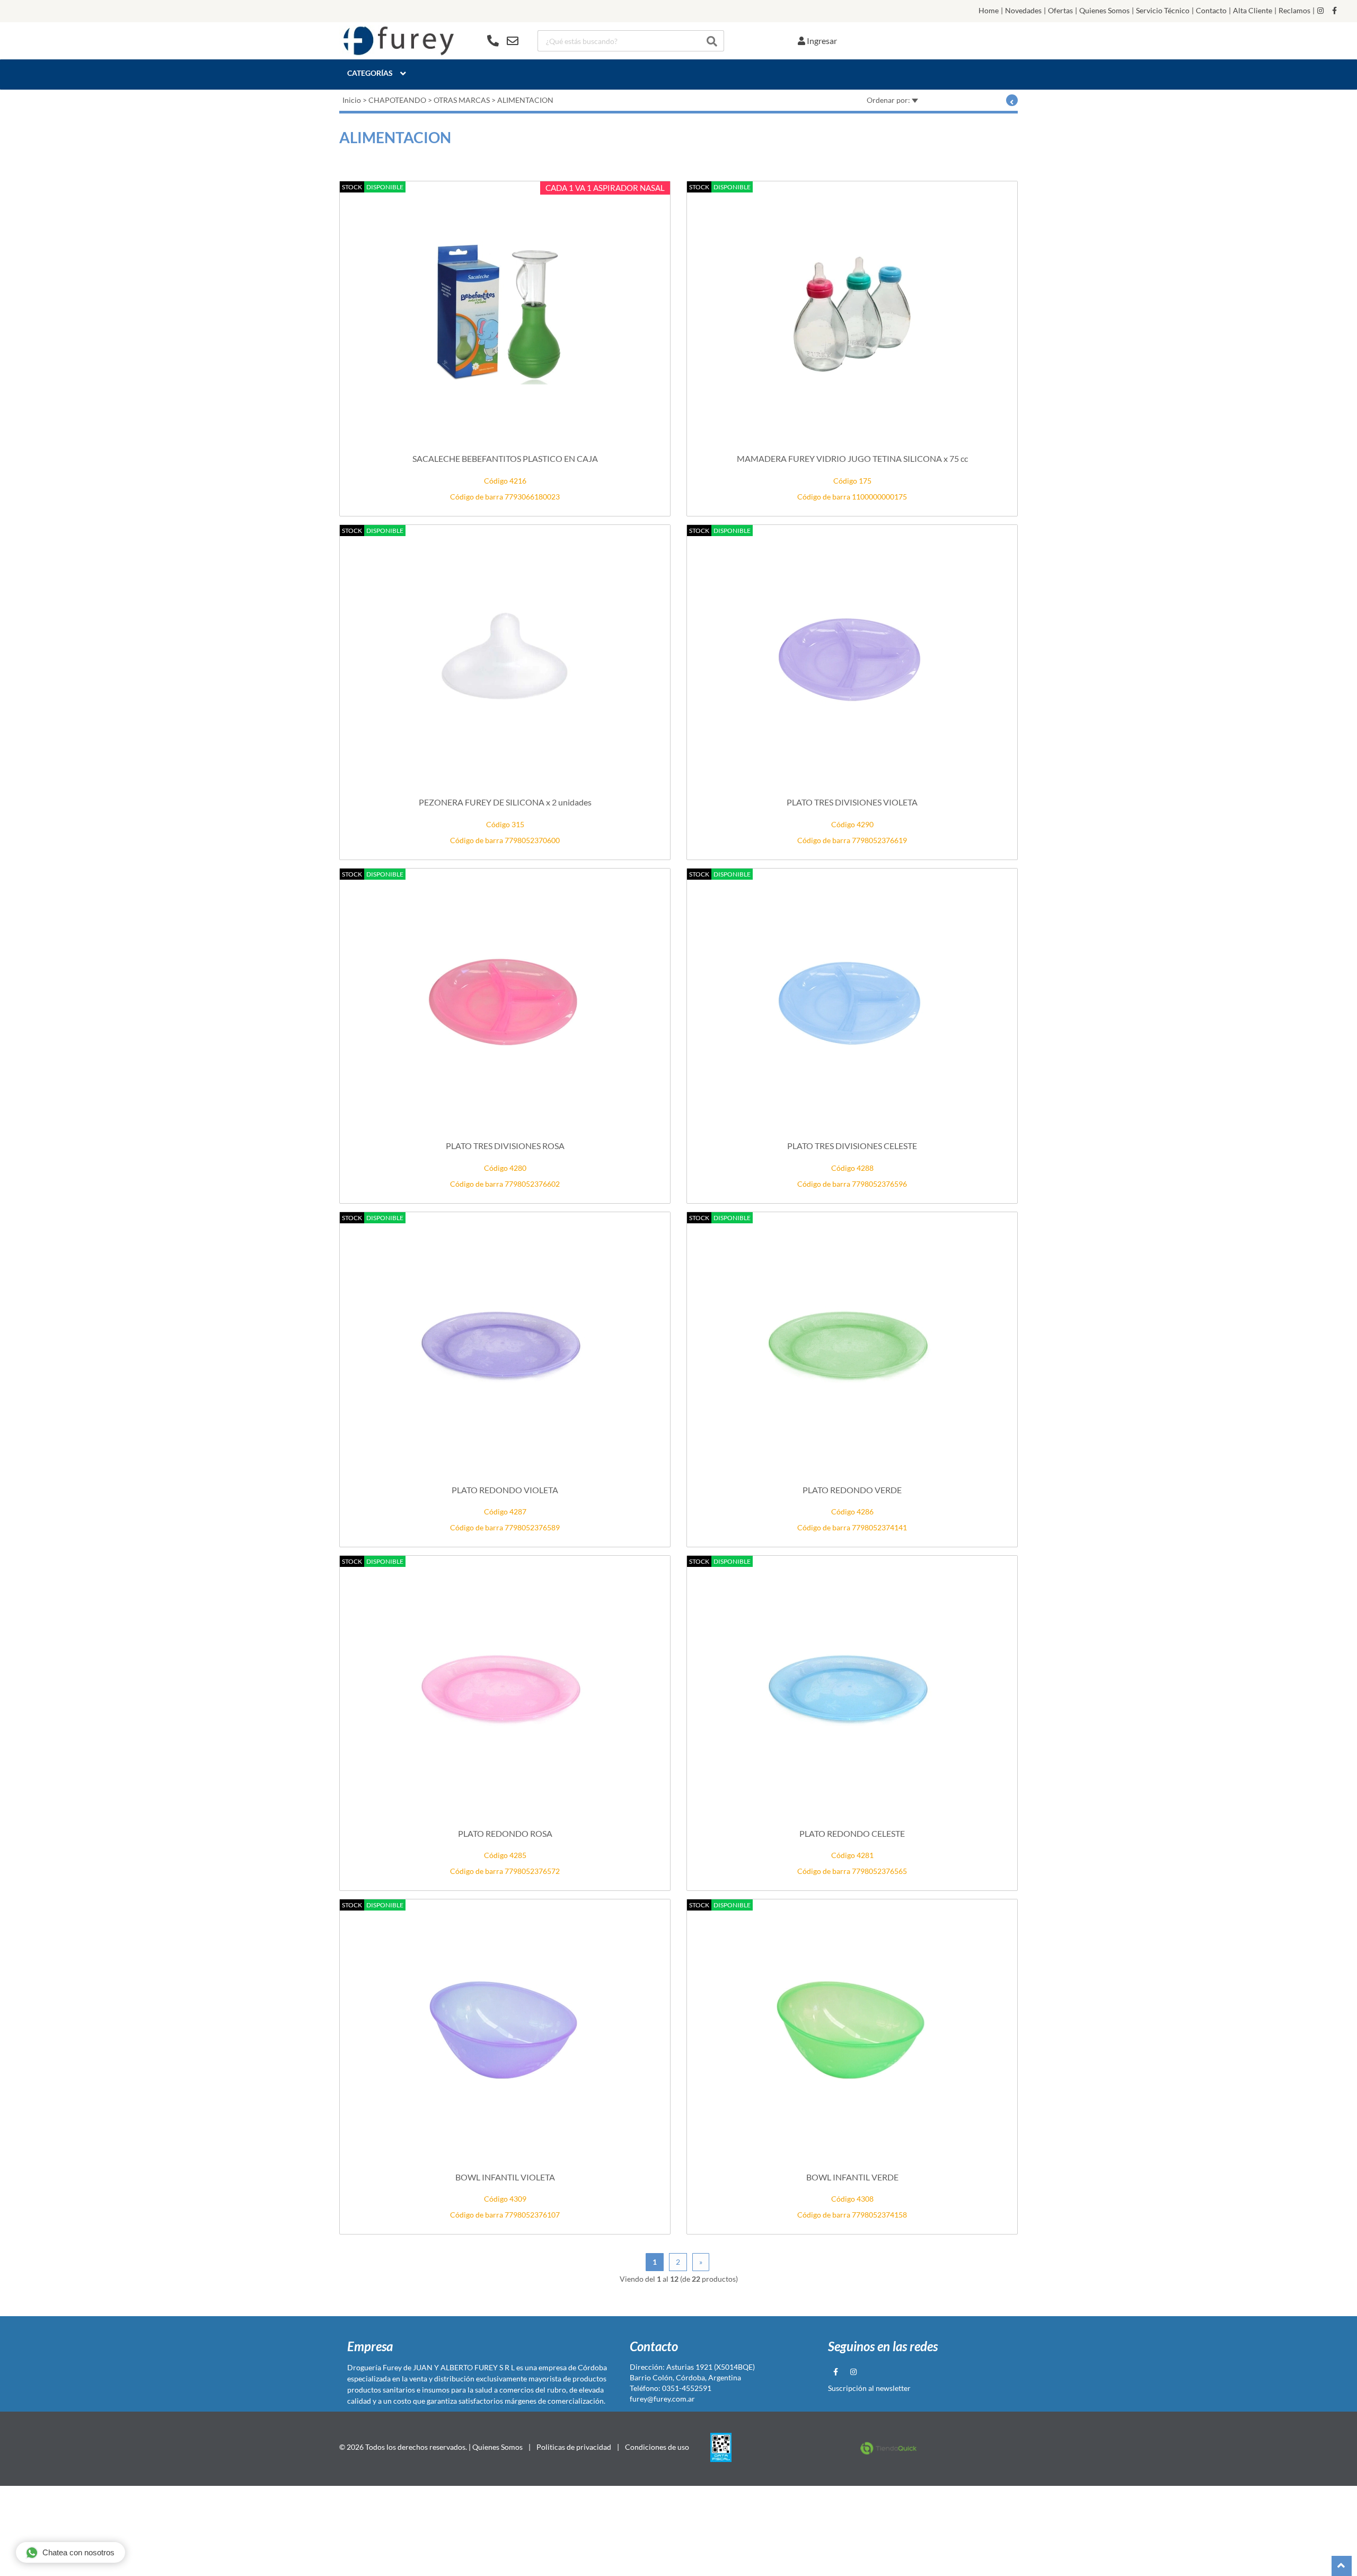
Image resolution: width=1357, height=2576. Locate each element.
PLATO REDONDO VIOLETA (505, 1490)
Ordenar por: (889, 100)
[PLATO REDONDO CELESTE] (852, 1687)
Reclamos (1294, 11)
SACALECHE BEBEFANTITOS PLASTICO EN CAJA (505, 458)
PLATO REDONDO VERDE (852, 1490)
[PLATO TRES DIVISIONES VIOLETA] (852, 656)
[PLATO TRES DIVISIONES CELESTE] (852, 1000)
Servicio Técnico (1163, 11)
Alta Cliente (1253, 11)
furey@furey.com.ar (662, 2399)
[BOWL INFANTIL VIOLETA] (505, 2031)
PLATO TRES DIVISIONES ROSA (505, 1146)
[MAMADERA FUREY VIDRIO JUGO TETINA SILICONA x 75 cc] (852, 313)
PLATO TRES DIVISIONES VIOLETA (852, 802)
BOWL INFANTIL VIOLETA (505, 2177)
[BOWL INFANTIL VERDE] (852, 2031)
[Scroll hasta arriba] (1342, 2566)
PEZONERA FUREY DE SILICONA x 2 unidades (505, 802)
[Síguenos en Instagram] (1320, 11)
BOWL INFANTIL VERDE (852, 2177)
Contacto (1211, 11)
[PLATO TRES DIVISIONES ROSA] (505, 1000)
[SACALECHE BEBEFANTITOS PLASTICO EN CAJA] (505, 313)
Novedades (1023, 11)
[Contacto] (503, 41)
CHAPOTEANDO (397, 100)
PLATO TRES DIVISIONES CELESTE (852, 1146)
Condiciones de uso (657, 2447)
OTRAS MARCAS (462, 100)
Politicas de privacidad (574, 2447)
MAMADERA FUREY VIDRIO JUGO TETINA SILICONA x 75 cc (852, 458)
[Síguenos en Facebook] (1334, 11)
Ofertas (1060, 11)
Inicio (352, 100)
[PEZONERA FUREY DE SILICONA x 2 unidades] (505, 656)
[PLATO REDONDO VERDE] (852, 1344)
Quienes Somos (1104, 11)
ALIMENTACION (525, 100)
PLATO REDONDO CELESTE (852, 1833)
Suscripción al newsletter (869, 2388)
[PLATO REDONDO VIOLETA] (505, 1344)
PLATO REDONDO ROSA (505, 1833)
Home (989, 11)
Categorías (370, 73)
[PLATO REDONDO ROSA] (505, 1687)
